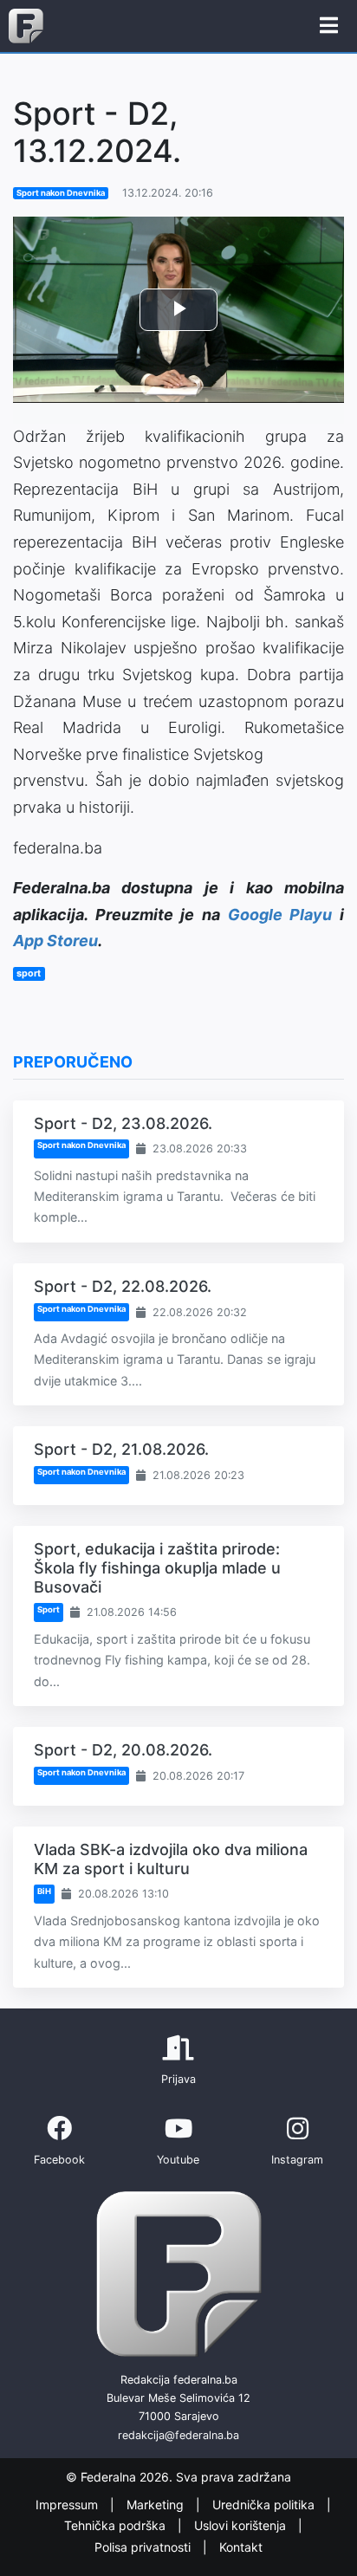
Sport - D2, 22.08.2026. (123, 1286)
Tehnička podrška (117, 2526)
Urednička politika (265, 2505)
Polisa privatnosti (144, 2547)
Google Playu (280, 915)
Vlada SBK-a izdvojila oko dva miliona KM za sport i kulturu (171, 1859)
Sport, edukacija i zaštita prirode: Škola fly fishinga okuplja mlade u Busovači (157, 1567)
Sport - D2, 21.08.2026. (121, 1449)
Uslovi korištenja (242, 2526)
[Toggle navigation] (329, 26)
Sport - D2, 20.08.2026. (123, 1750)
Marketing (157, 2505)
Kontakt (241, 2547)
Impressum (68, 2505)
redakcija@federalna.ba (178, 2435)
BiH (44, 1891)
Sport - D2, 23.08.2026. (123, 1123)
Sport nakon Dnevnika (61, 193)
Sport (49, 1609)
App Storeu (55, 941)
